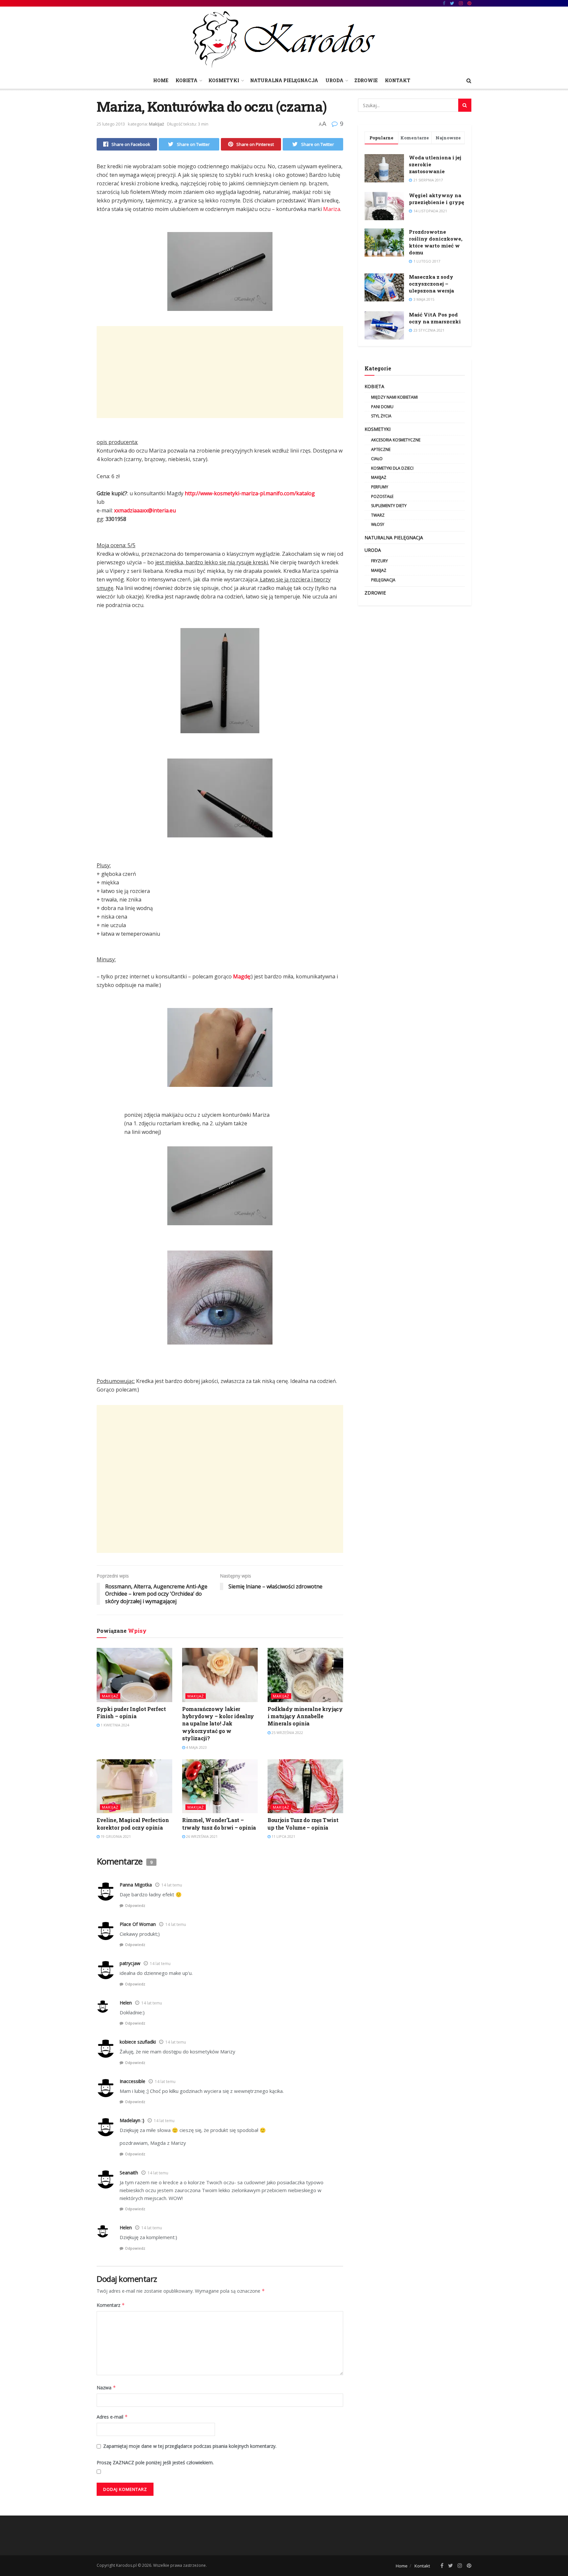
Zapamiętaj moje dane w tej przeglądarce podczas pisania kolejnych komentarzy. (190, 2446)
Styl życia (381, 416)
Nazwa (106, 2388)
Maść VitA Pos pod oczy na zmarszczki (435, 318)
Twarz (378, 515)
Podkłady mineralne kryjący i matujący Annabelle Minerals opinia (305, 1716)
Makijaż (156, 124)
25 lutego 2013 (111, 124)
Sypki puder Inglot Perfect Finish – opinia (131, 1712)
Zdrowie (366, 80)
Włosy (378, 524)
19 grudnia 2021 (115, 1836)
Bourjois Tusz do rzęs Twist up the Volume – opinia (303, 1824)
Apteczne (381, 449)
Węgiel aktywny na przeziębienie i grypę (437, 199)
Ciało (377, 459)
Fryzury (379, 561)
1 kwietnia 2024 (114, 1725)
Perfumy (380, 487)
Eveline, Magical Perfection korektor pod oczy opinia (133, 1824)
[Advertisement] (220, 372)
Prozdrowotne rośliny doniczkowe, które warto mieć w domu (436, 242)
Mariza (332, 209)
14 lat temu (172, 1885)
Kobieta (187, 80)
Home (161, 80)
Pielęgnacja (383, 580)
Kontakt (398, 80)
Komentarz (111, 2305)
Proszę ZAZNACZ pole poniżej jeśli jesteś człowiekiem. (155, 2462)
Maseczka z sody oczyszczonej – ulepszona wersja (431, 284)
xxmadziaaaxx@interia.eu (145, 510)
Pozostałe (382, 496)
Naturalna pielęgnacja (284, 80)
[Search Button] (465, 105)
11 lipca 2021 (283, 1836)
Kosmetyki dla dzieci (392, 468)
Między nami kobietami (394, 397)
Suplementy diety (389, 506)
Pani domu (382, 407)
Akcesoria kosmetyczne (396, 440)
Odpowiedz (135, 1905)
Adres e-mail (112, 2417)
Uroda (334, 80)
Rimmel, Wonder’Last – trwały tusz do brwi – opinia (219, 1824)
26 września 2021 (201, 1836)
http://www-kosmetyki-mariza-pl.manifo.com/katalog (250, 493)
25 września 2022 (287, 1733)
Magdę (242, 976)
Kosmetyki (224, 80)
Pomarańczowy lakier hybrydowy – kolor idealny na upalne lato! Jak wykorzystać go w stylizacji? (218, 1724)
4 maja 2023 (196, 1747)
